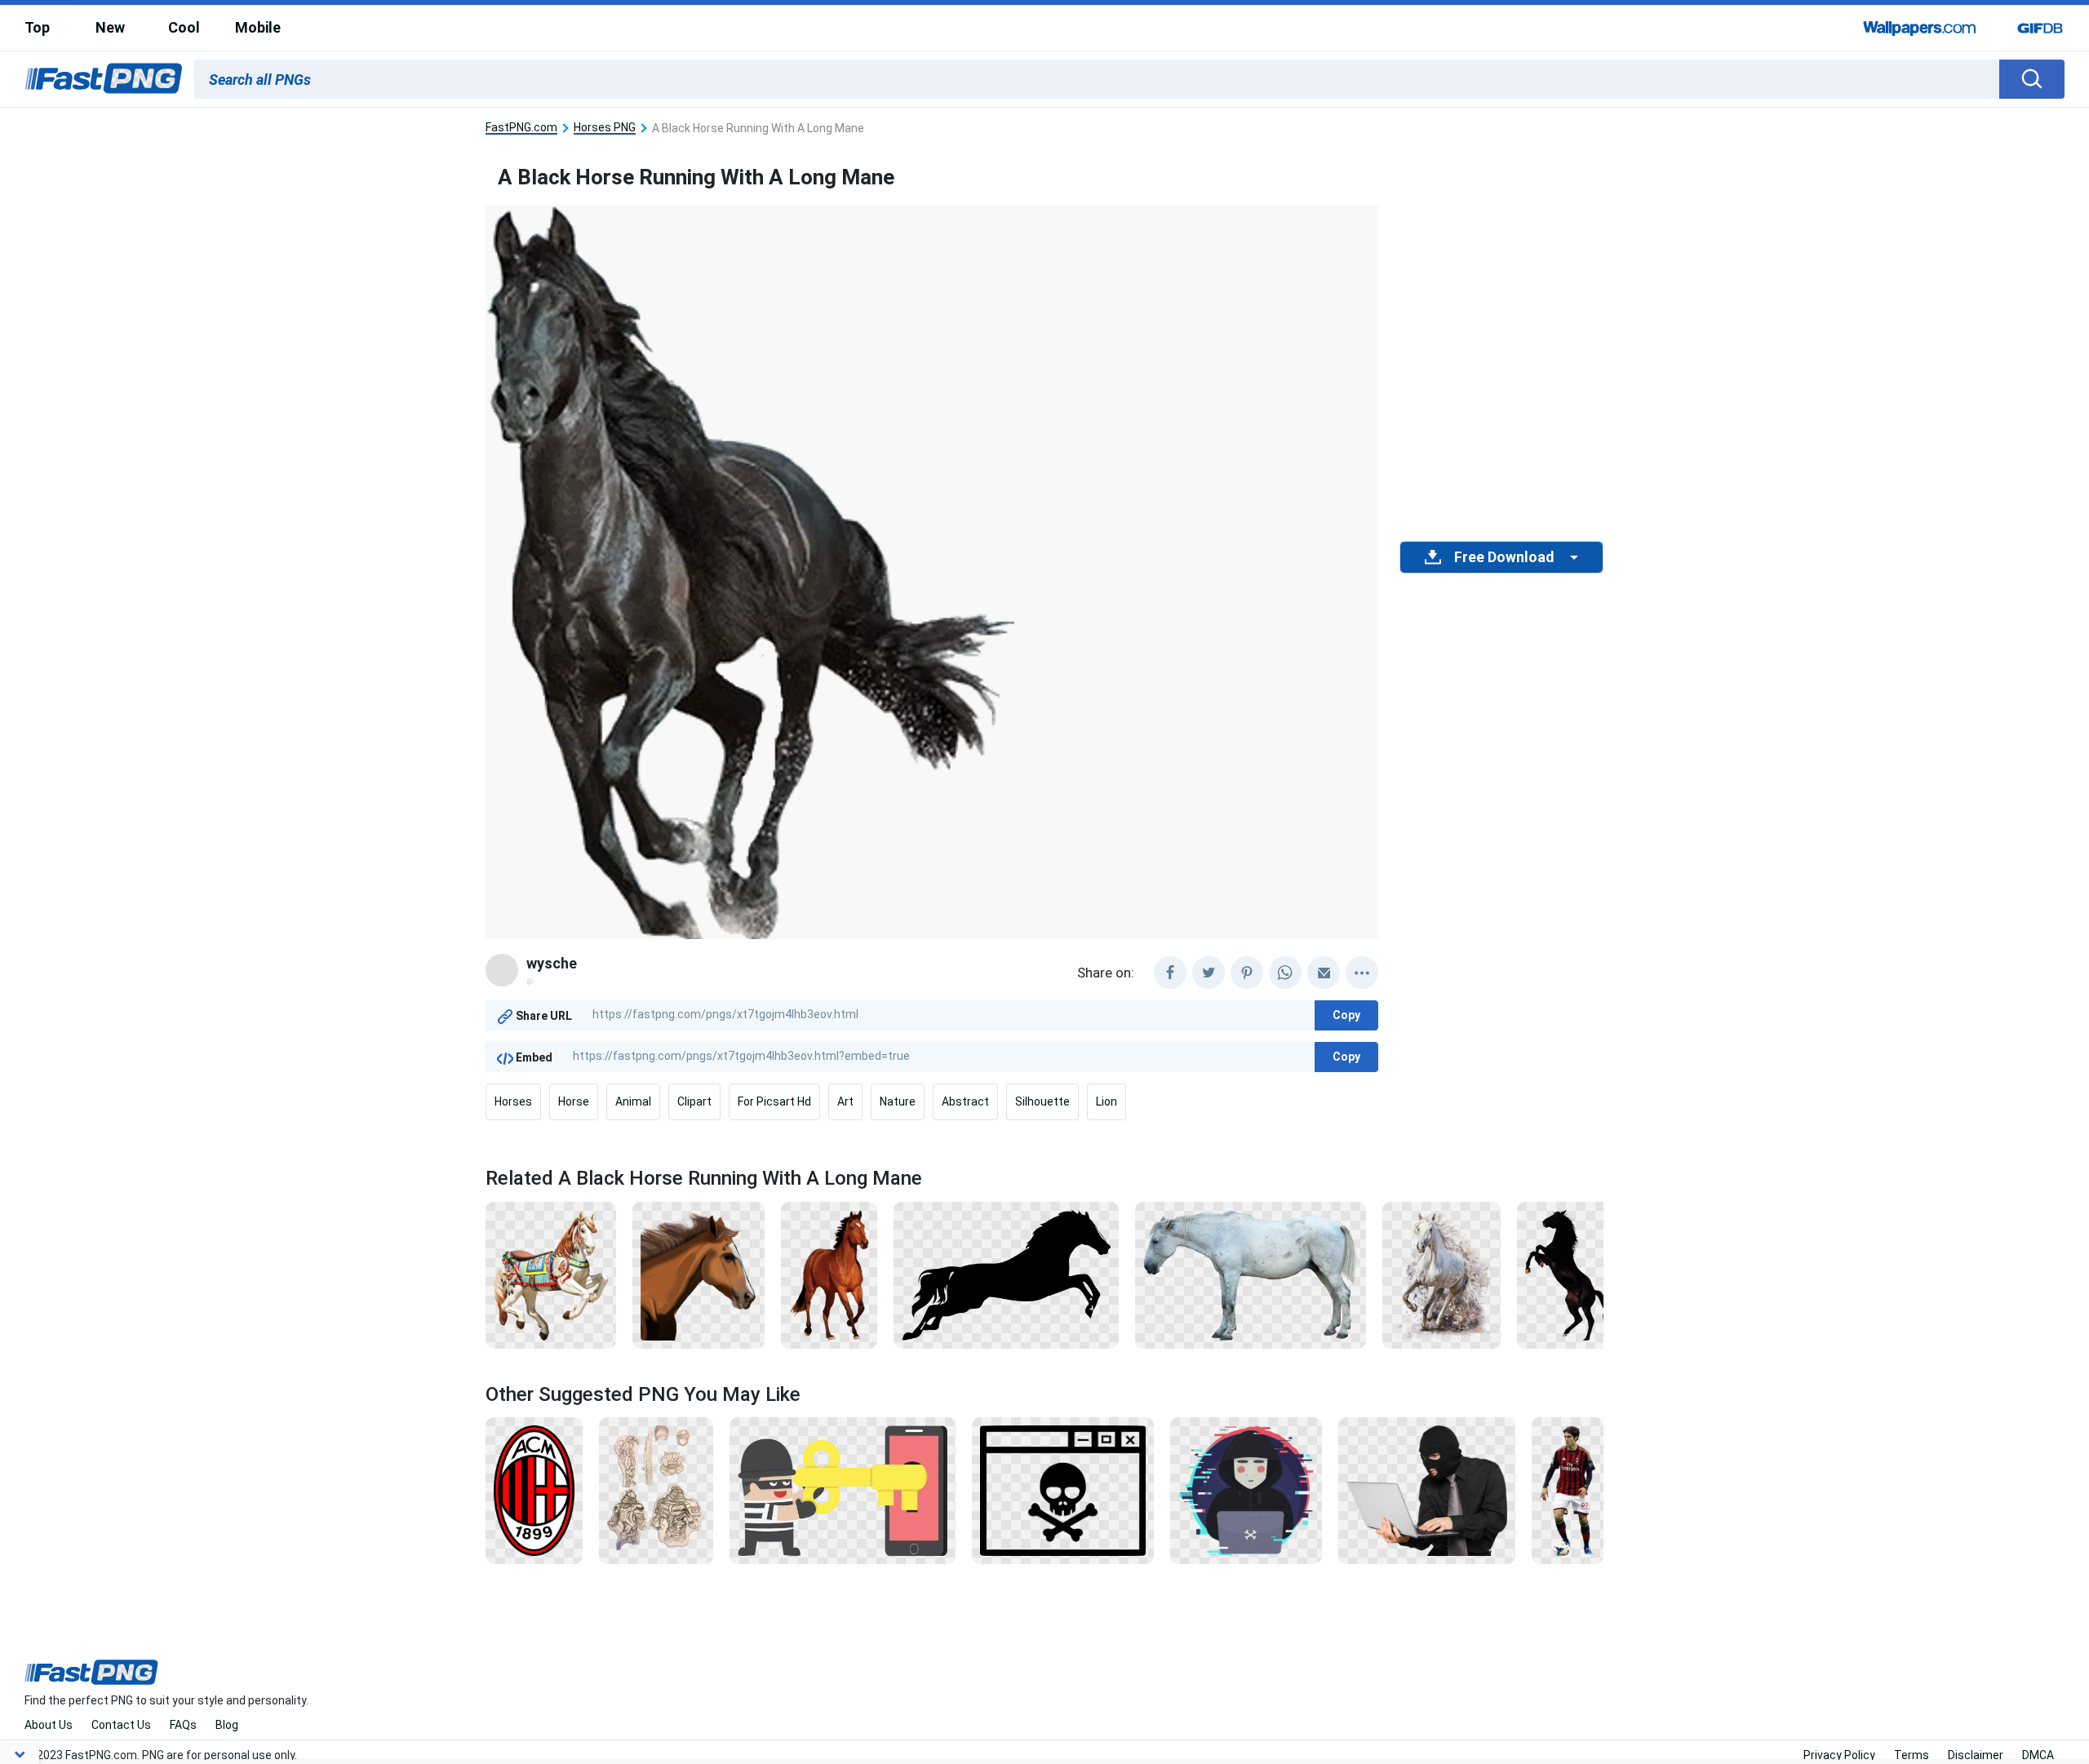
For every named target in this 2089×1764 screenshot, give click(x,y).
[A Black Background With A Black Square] (1006, 1274)
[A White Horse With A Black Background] (1251, 1274)
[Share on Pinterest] (1247, 973)
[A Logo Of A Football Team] (534, 1490)
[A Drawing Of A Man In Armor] (656, 1490)
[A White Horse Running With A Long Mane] (1441, 1274)
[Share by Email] (1324, 973)
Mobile (258, 27)
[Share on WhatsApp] (1285, 973)
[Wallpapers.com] (1920, 28)
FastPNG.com (521, 128)
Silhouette (1042, 1101)
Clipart (694, 1101)
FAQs (183, 1725)
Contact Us (121, 1725)
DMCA (2038, 1755)
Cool (184, 27)
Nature (898, 1101)
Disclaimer (1976, 1755)
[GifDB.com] (2040, 28)
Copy (1346, 1015)
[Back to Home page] (104, 79)
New (110, 27)
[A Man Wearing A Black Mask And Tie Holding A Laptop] (1427, 1490)
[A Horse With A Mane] (699, 1274)
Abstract (965, 1101)
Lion (1107, 1101)
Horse (574, 1101)
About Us (49, 1725)
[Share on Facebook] (1170, 973)
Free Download (1504, 557)
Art (845, 1101)
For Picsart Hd (774, 1101)
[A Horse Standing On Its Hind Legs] (1570, 1274)
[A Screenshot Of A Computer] (1063, 1490)
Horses (513, 1101)
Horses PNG (605, 128)
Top (37, 27)
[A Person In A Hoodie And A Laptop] (1246, 1490)
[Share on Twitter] (1209, 973)
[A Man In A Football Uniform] (1568, 1490)
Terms (1912, 1755)
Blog (227, 1725)
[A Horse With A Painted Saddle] (551, 1274)
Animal (633, 1101)
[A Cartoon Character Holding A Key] (843, 1490)
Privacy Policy (1839, 1755)
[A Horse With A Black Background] (829, 1274)
